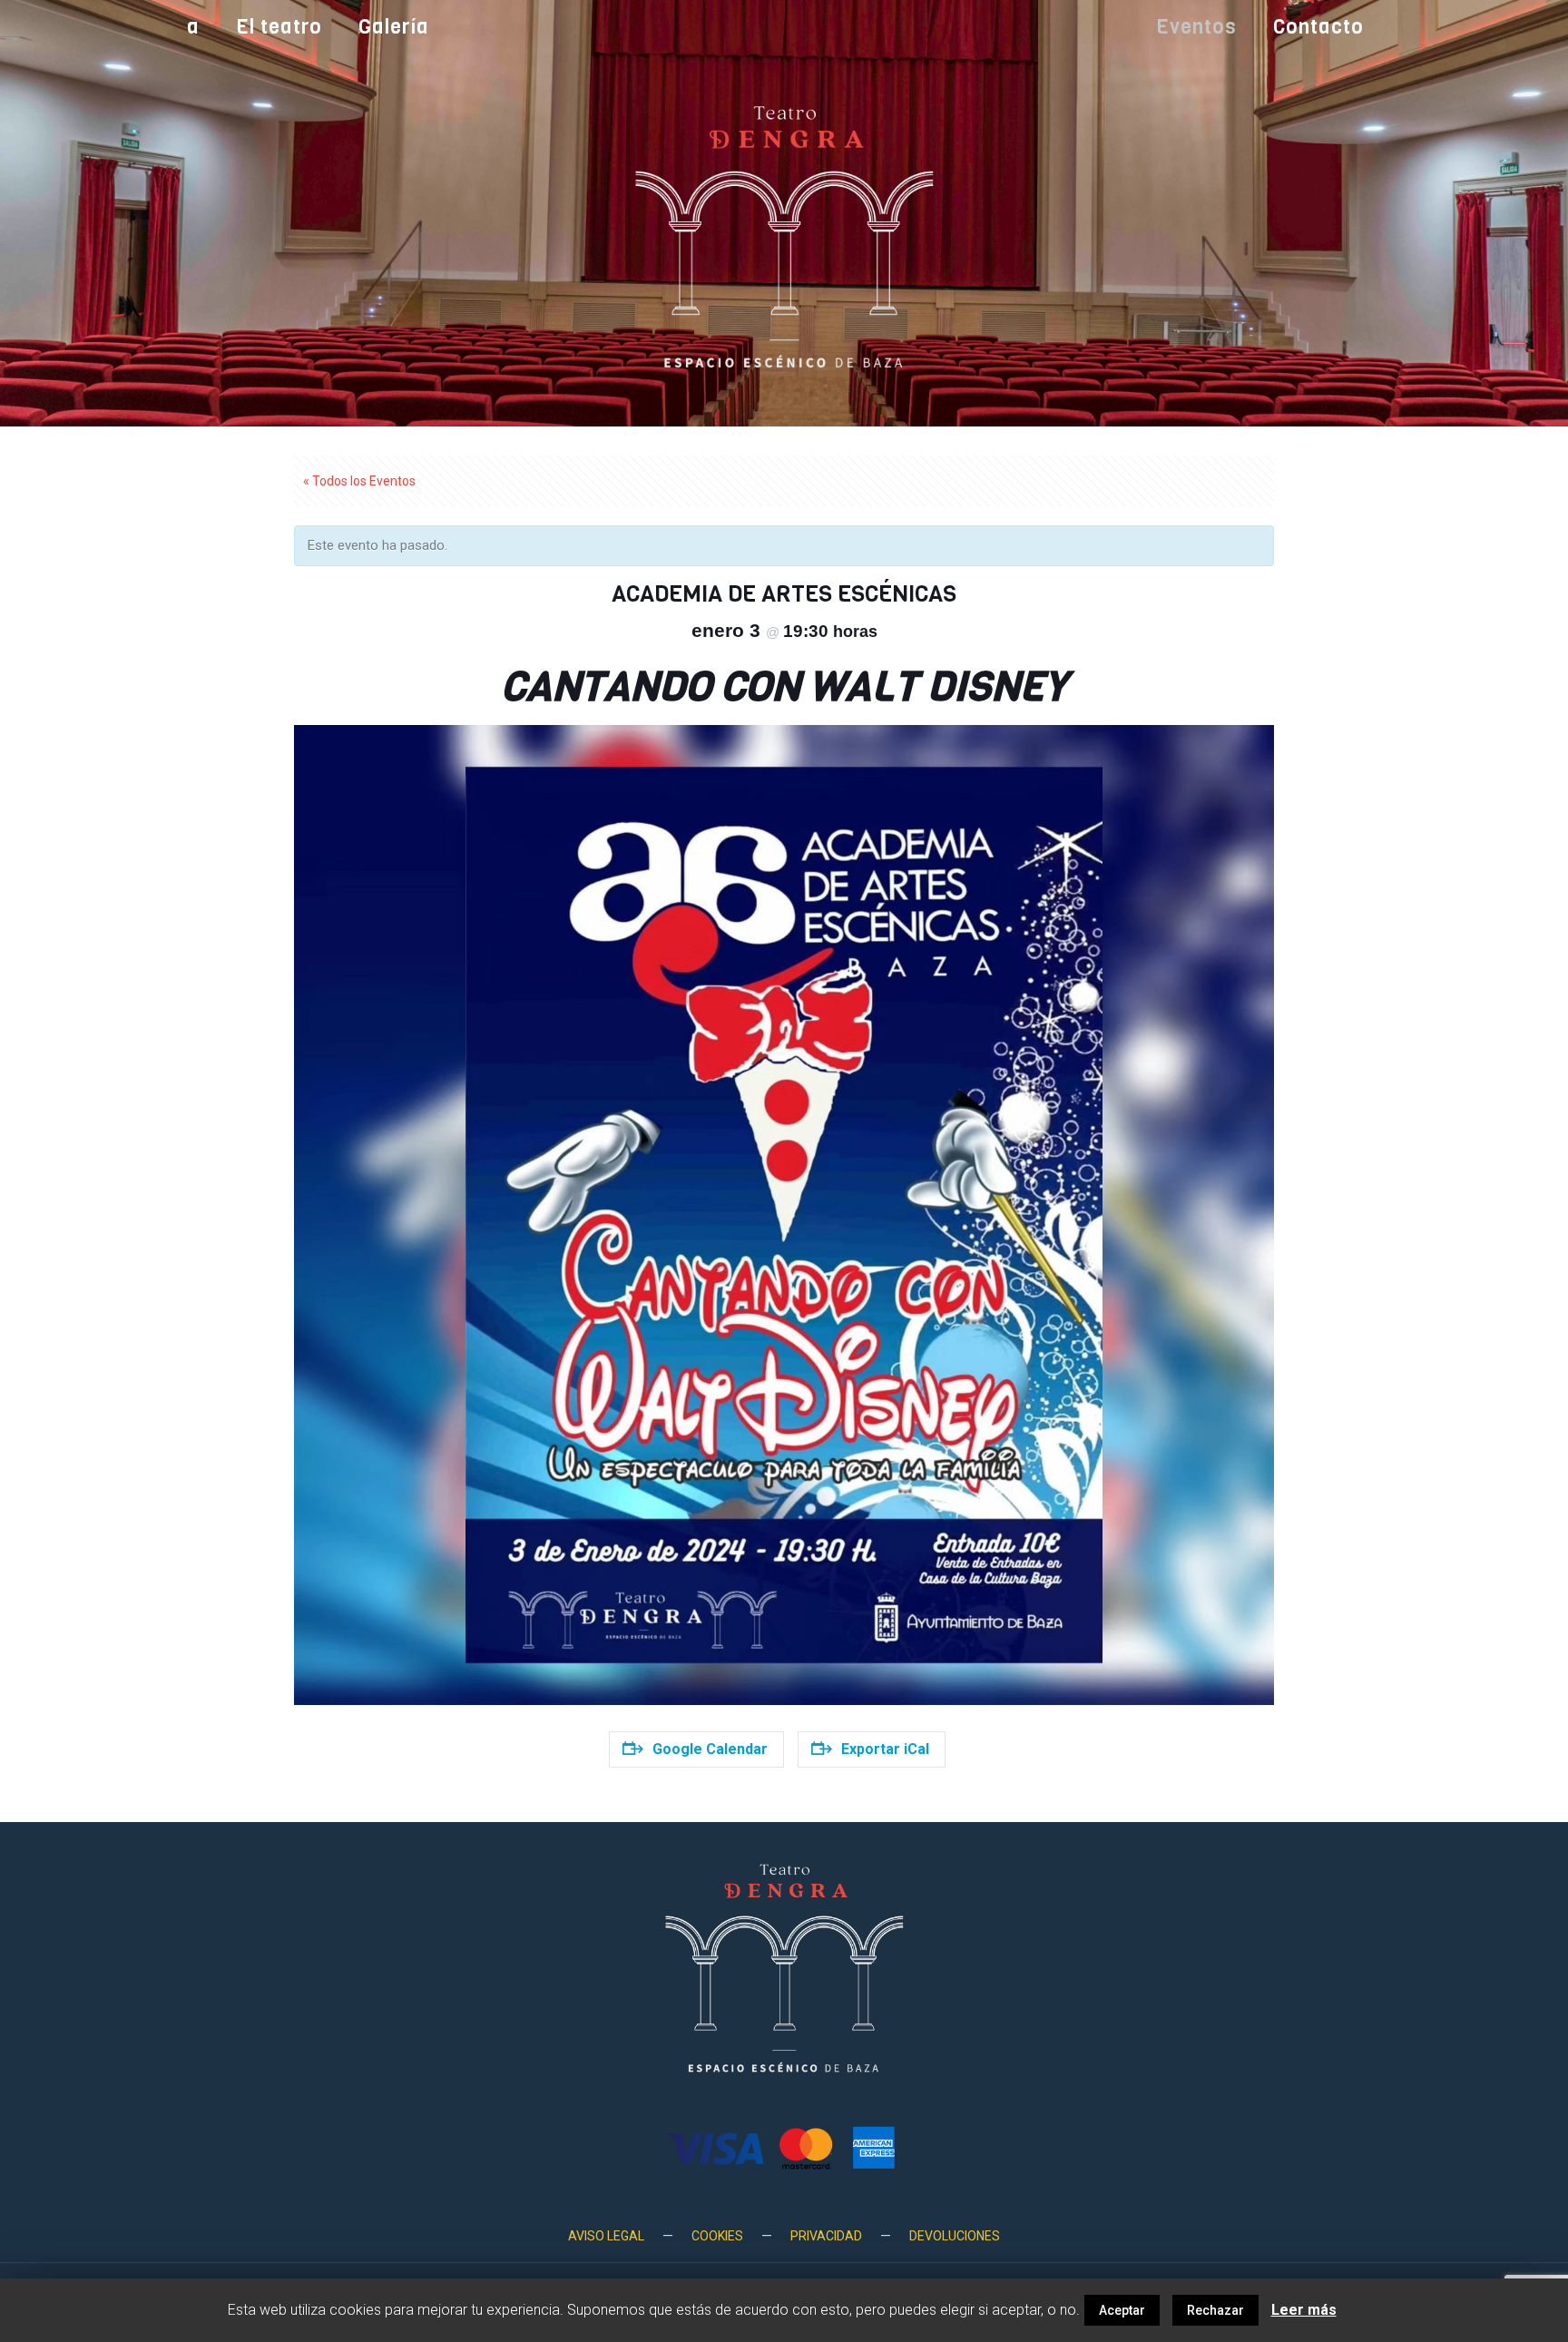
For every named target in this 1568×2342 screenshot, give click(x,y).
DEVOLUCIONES (955, 2236)
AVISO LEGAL (606, 2236)
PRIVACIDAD (826, 2236)
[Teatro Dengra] (784, 236)
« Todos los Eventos (359, 481)
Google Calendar (710, 1749)
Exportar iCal (885, 1749)
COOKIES (717, 2236)
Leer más (1304, 2310)
